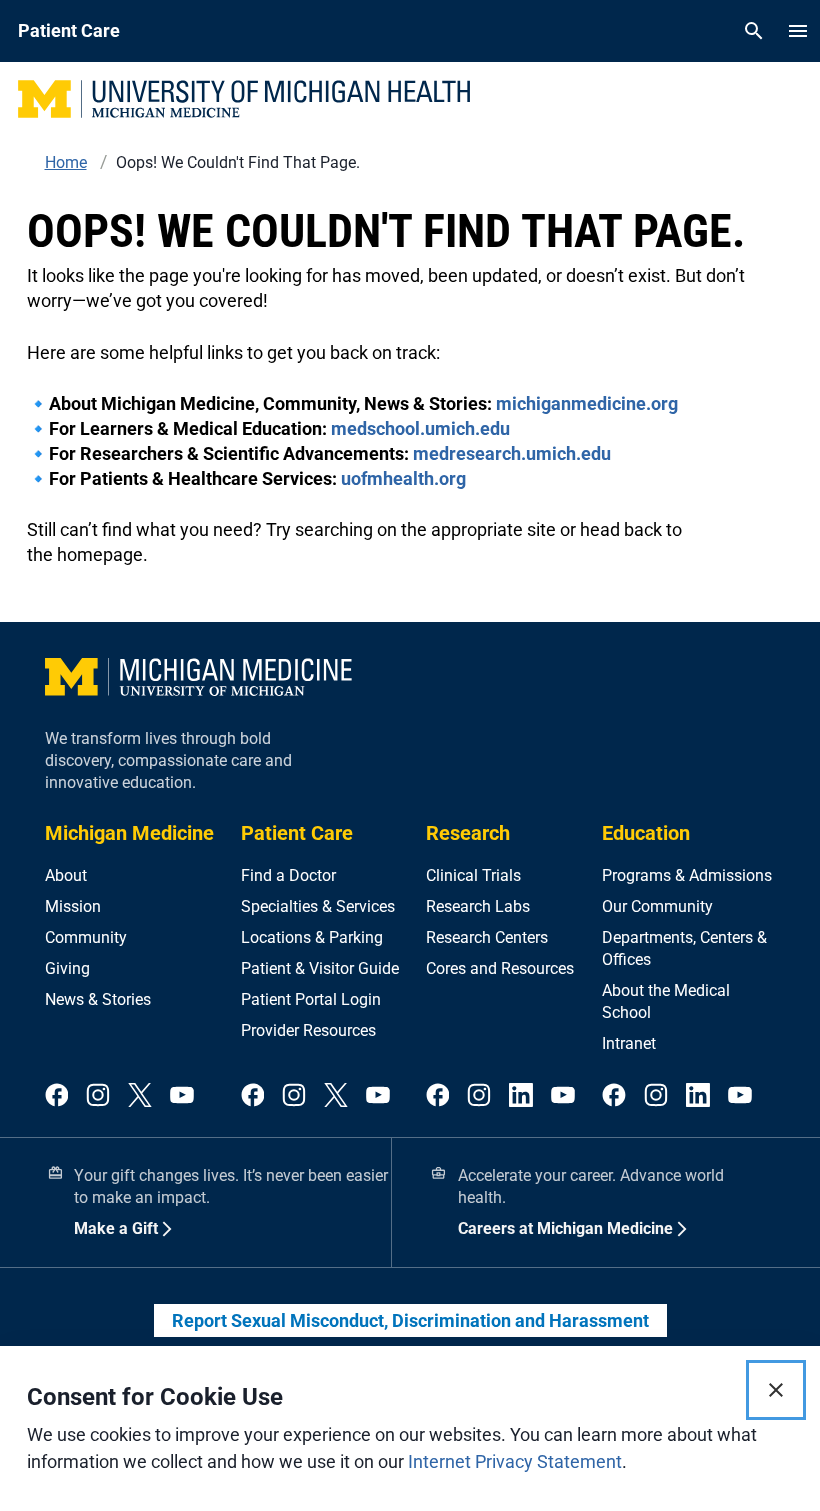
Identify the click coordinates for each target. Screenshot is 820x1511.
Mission (73, 906)
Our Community (657, 906)
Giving (67, 968)
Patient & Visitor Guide (320, 968)
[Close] (776, 1390)
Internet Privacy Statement (515, 1461)
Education (646, 833)
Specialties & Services (318, 906)
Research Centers (487, 937)
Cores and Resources (500, 968)
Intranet (629, 1043)
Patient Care (297, 833)
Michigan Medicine (129, 833)
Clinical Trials (473, 875)
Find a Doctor (288, 875)
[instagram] (98, 1096)
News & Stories (98, 999)
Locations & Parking (312, 937)
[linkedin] (521, 1096)
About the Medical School (666, 1001)
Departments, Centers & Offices (684, 948)
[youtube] (182, 1096)
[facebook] (57, 1096)
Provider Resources (308, 1030)
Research (468, 833)
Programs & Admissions (687, 875)
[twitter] (140, 1096)
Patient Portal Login (311, 999)
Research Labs (478, 906)
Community (86, 937)
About (66, 875)
